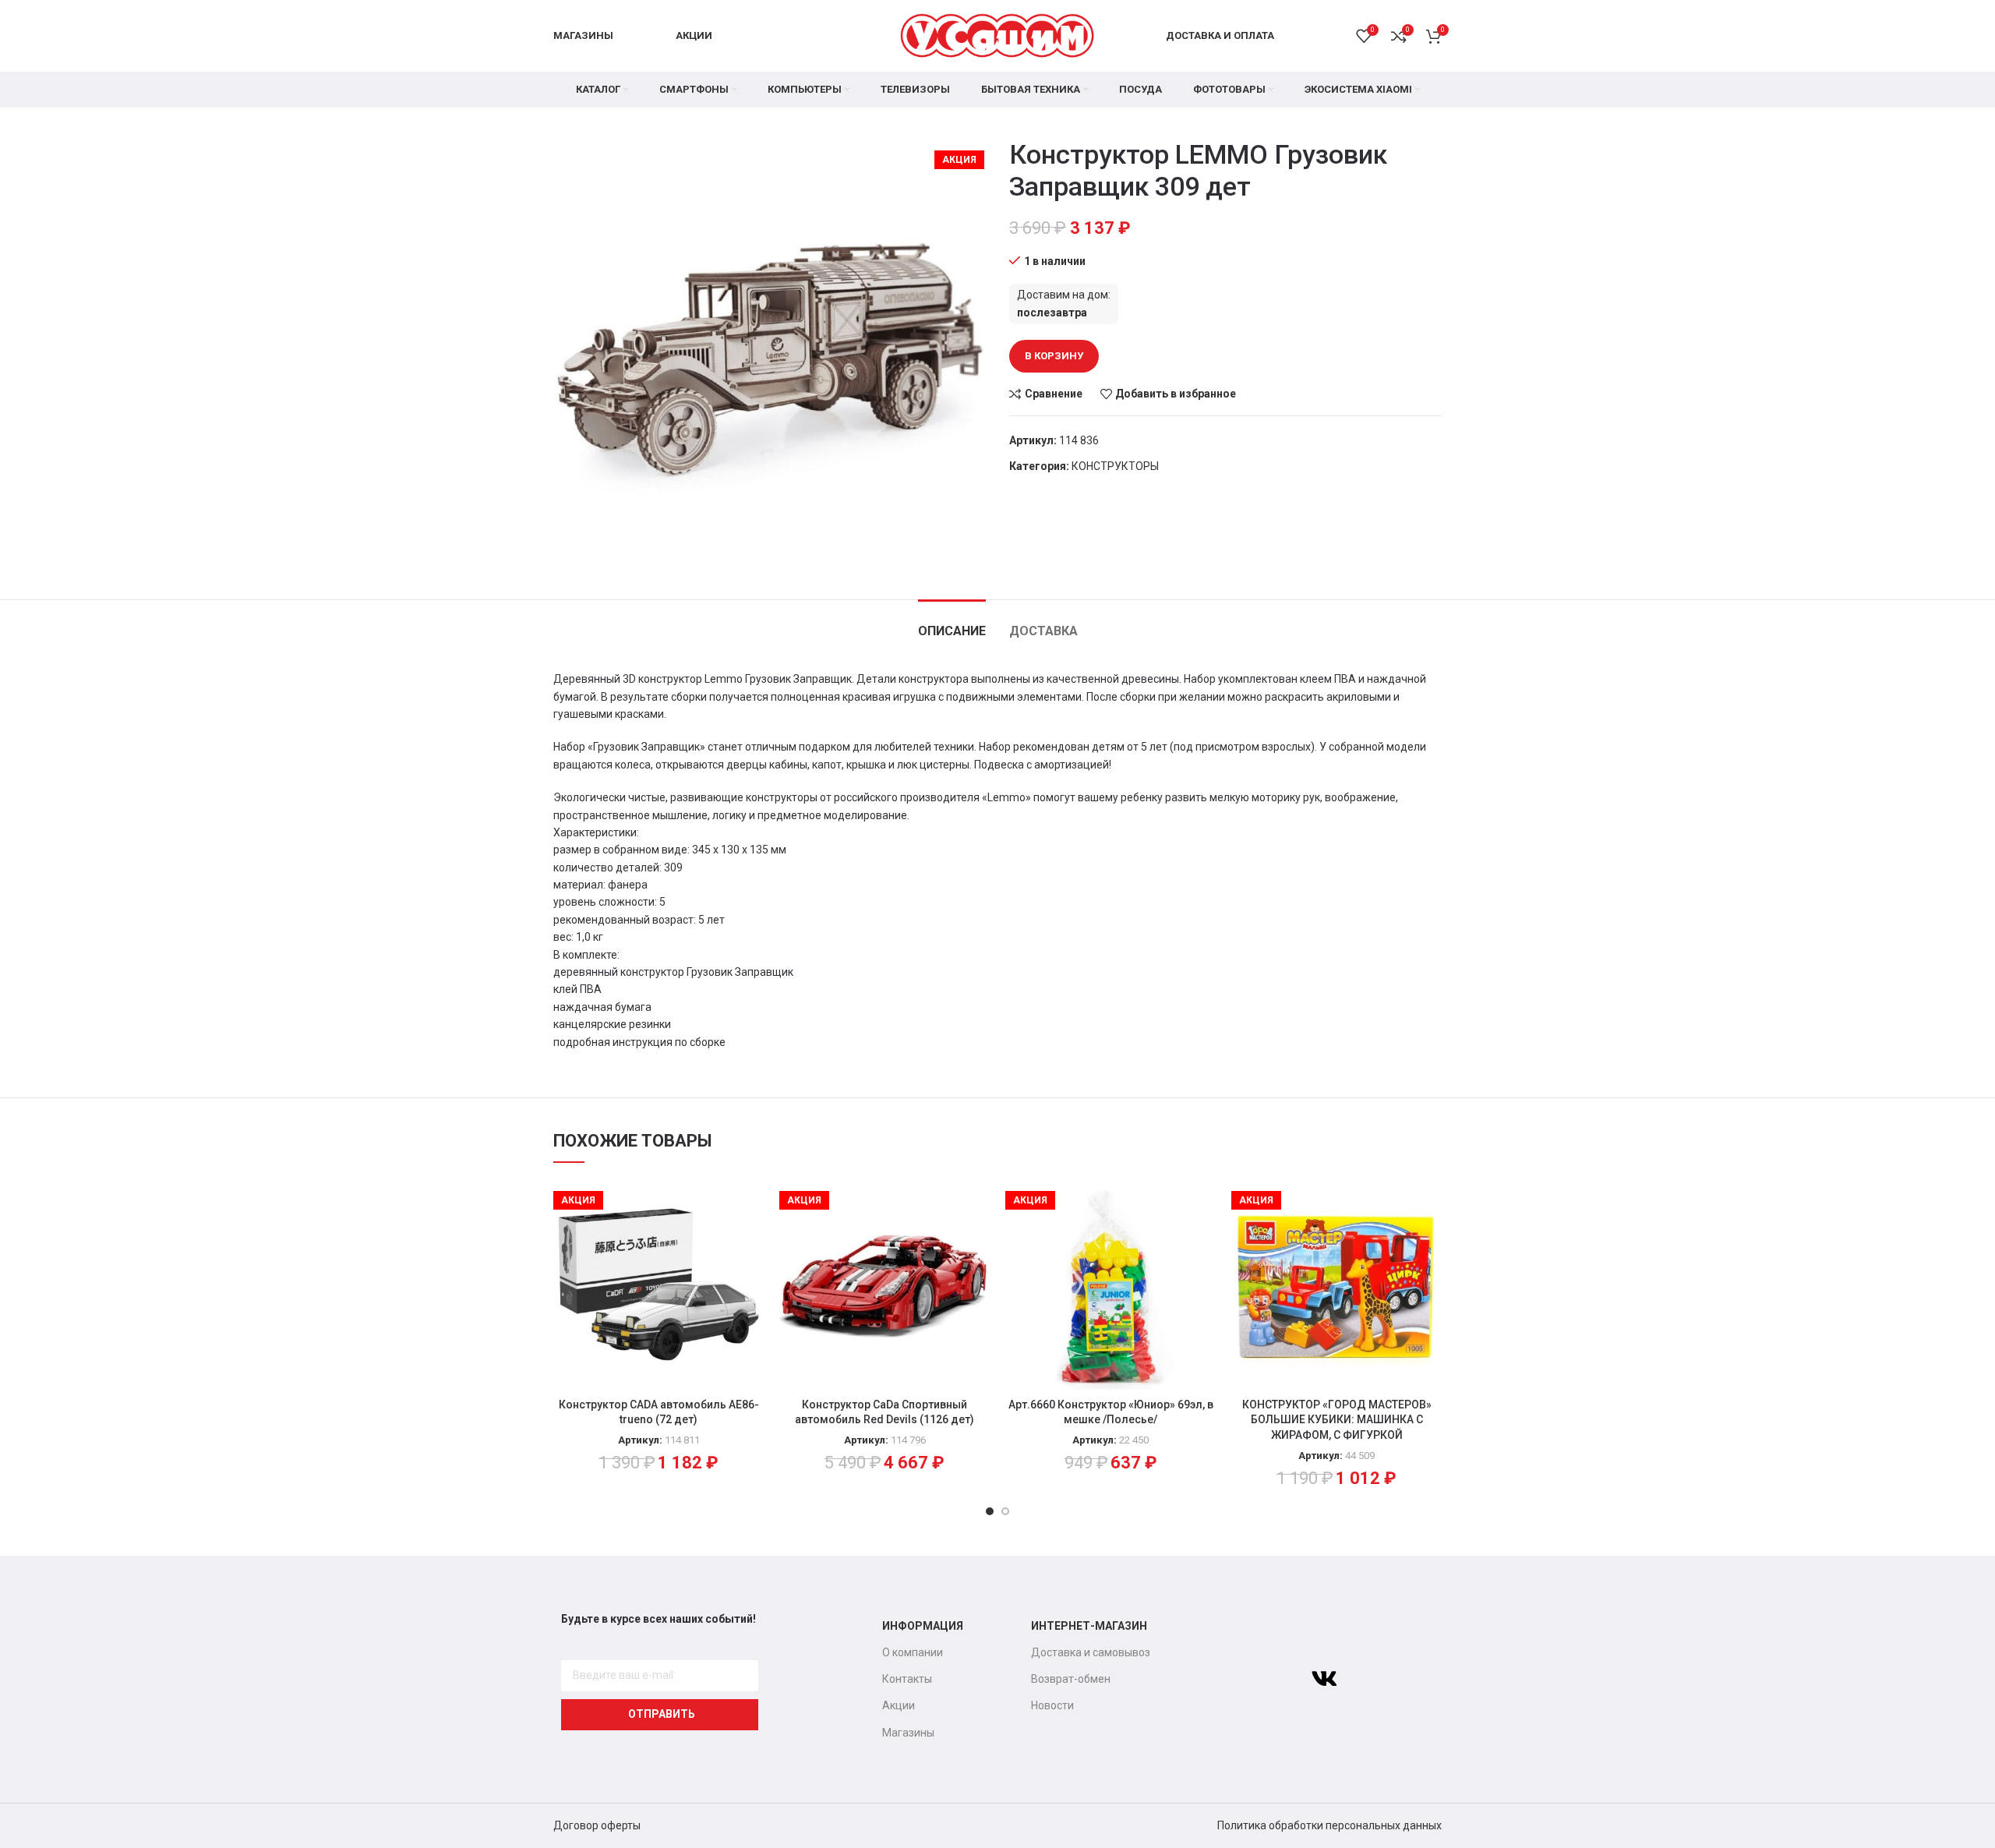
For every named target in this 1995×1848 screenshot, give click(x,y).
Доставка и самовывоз (1091, 1652)
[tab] (952, 623)
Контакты (907, 1679)
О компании (913, 1652)
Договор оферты (597, 1825)
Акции (899, 1705)
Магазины (908, 1733)
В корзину (1054, 356)
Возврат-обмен (1071, 1679)
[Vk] (1324, 1679)
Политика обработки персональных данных (1329, 1825)
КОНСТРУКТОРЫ (1115, 466)
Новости (1052, 1705)
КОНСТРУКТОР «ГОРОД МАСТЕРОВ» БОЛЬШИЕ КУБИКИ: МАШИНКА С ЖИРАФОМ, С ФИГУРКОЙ (1337, 1420)
